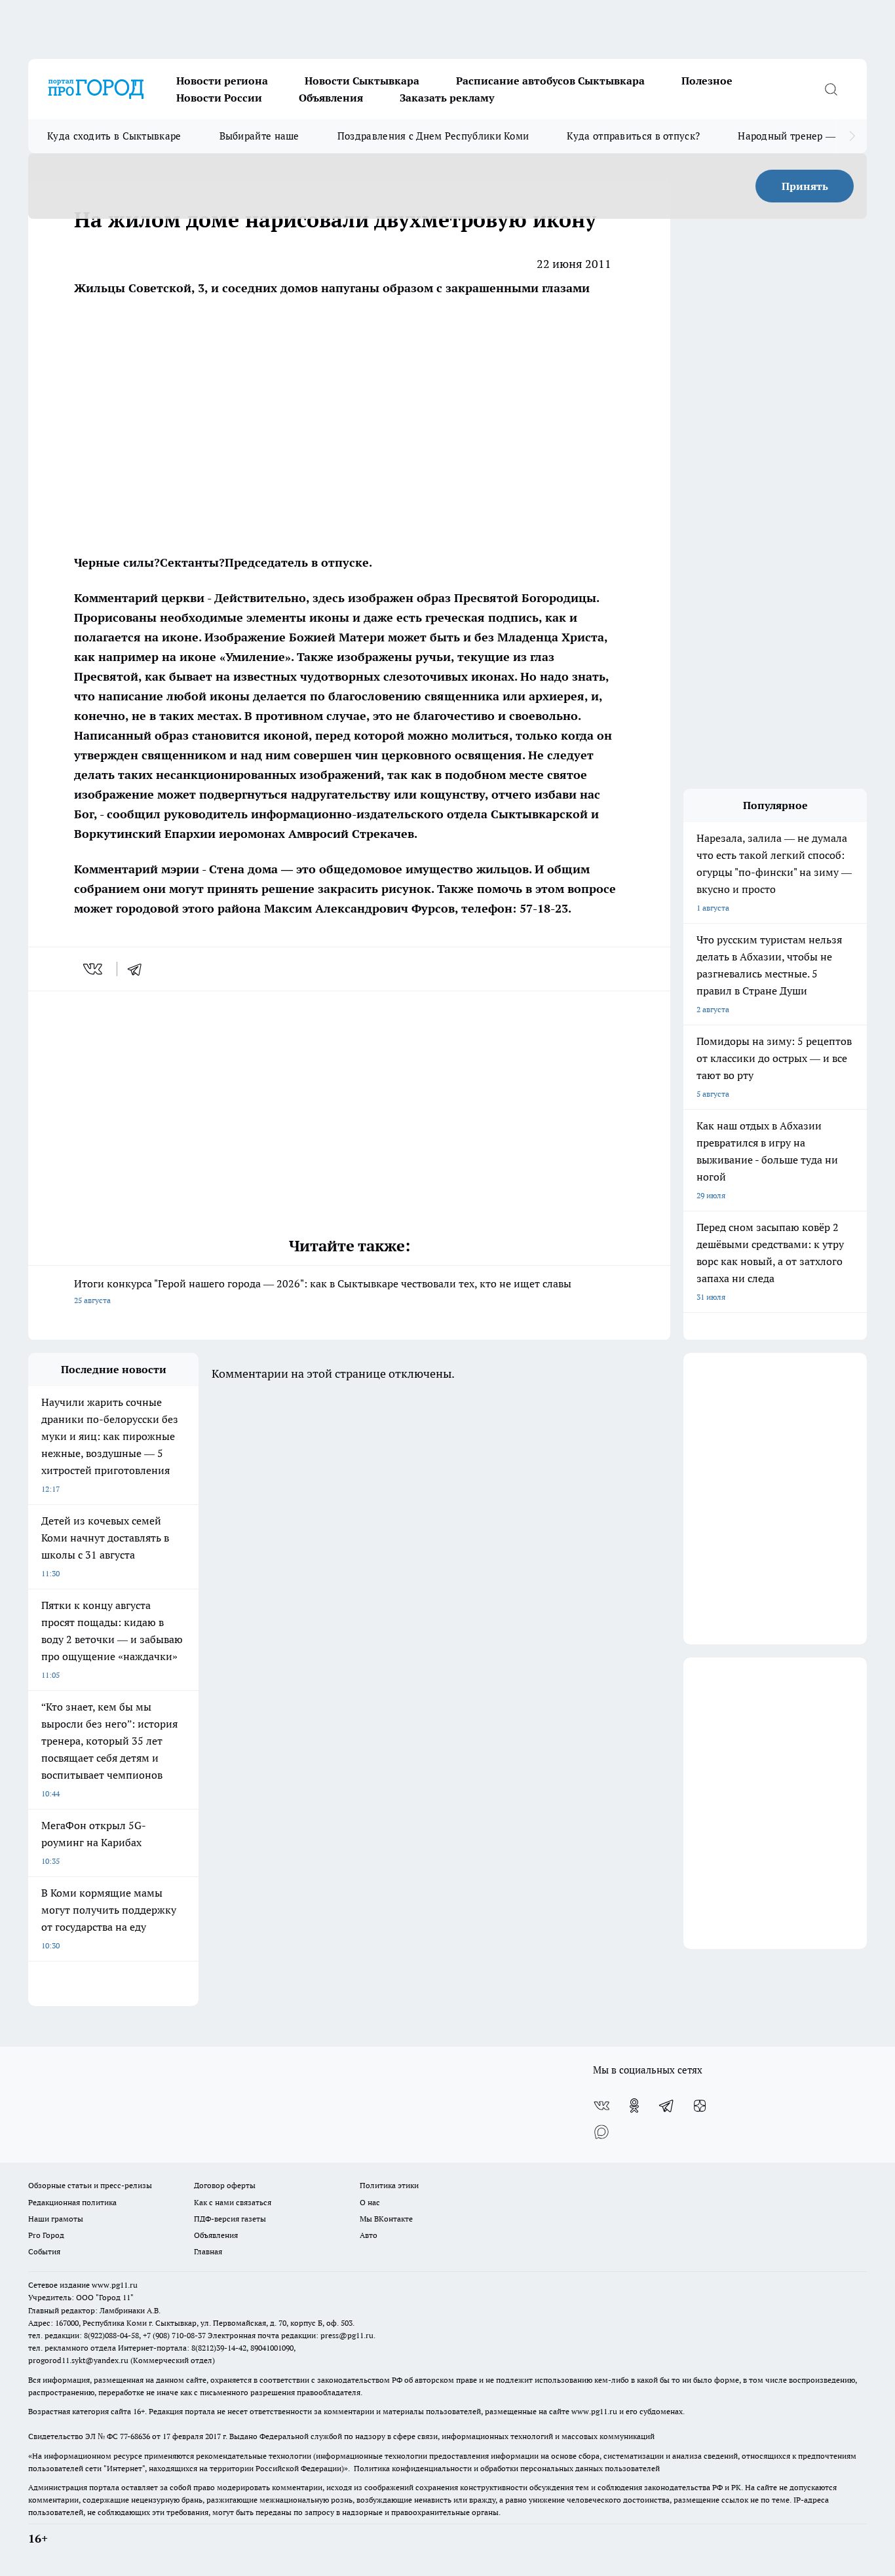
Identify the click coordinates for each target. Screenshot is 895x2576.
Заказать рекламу (447, 98)
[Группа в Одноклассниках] (634, 2106)
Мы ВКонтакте (386, 2219)
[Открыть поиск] (831, 89)
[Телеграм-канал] (667, 2106)
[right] (852, 136)
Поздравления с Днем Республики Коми (433, 136)
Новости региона (222, 81)
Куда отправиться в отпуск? (633, 136)
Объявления (331, 98)
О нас (370, 2202)
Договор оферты (225, 2185)
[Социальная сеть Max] (601, 2132)
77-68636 (135, 2436)
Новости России (219, 98)
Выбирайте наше (259, 136)
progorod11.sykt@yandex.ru (78, 2360)
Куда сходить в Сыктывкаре (114, 136)
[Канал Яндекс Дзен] (700, 2106)
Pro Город (46, 2235)
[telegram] (139, 969)
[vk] (94, 969)
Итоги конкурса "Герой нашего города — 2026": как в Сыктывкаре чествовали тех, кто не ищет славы (323, 1291)
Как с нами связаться (233, 2202)
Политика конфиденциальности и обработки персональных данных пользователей (507, 2468)
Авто (369, 2235)
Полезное (707, 81)
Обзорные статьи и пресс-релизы (90, 2185)
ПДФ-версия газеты (230, 2219)
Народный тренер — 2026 (799, 136)
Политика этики (389, 2185)
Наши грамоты (56, 2219)
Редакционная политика (72, 2202)
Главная (208, 2251)
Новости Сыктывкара (362, 81)
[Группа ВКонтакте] (601, 2106)
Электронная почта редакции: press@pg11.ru (291, 2335)
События (44, 2251)
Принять (805, 186)
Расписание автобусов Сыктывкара (550, 81)
